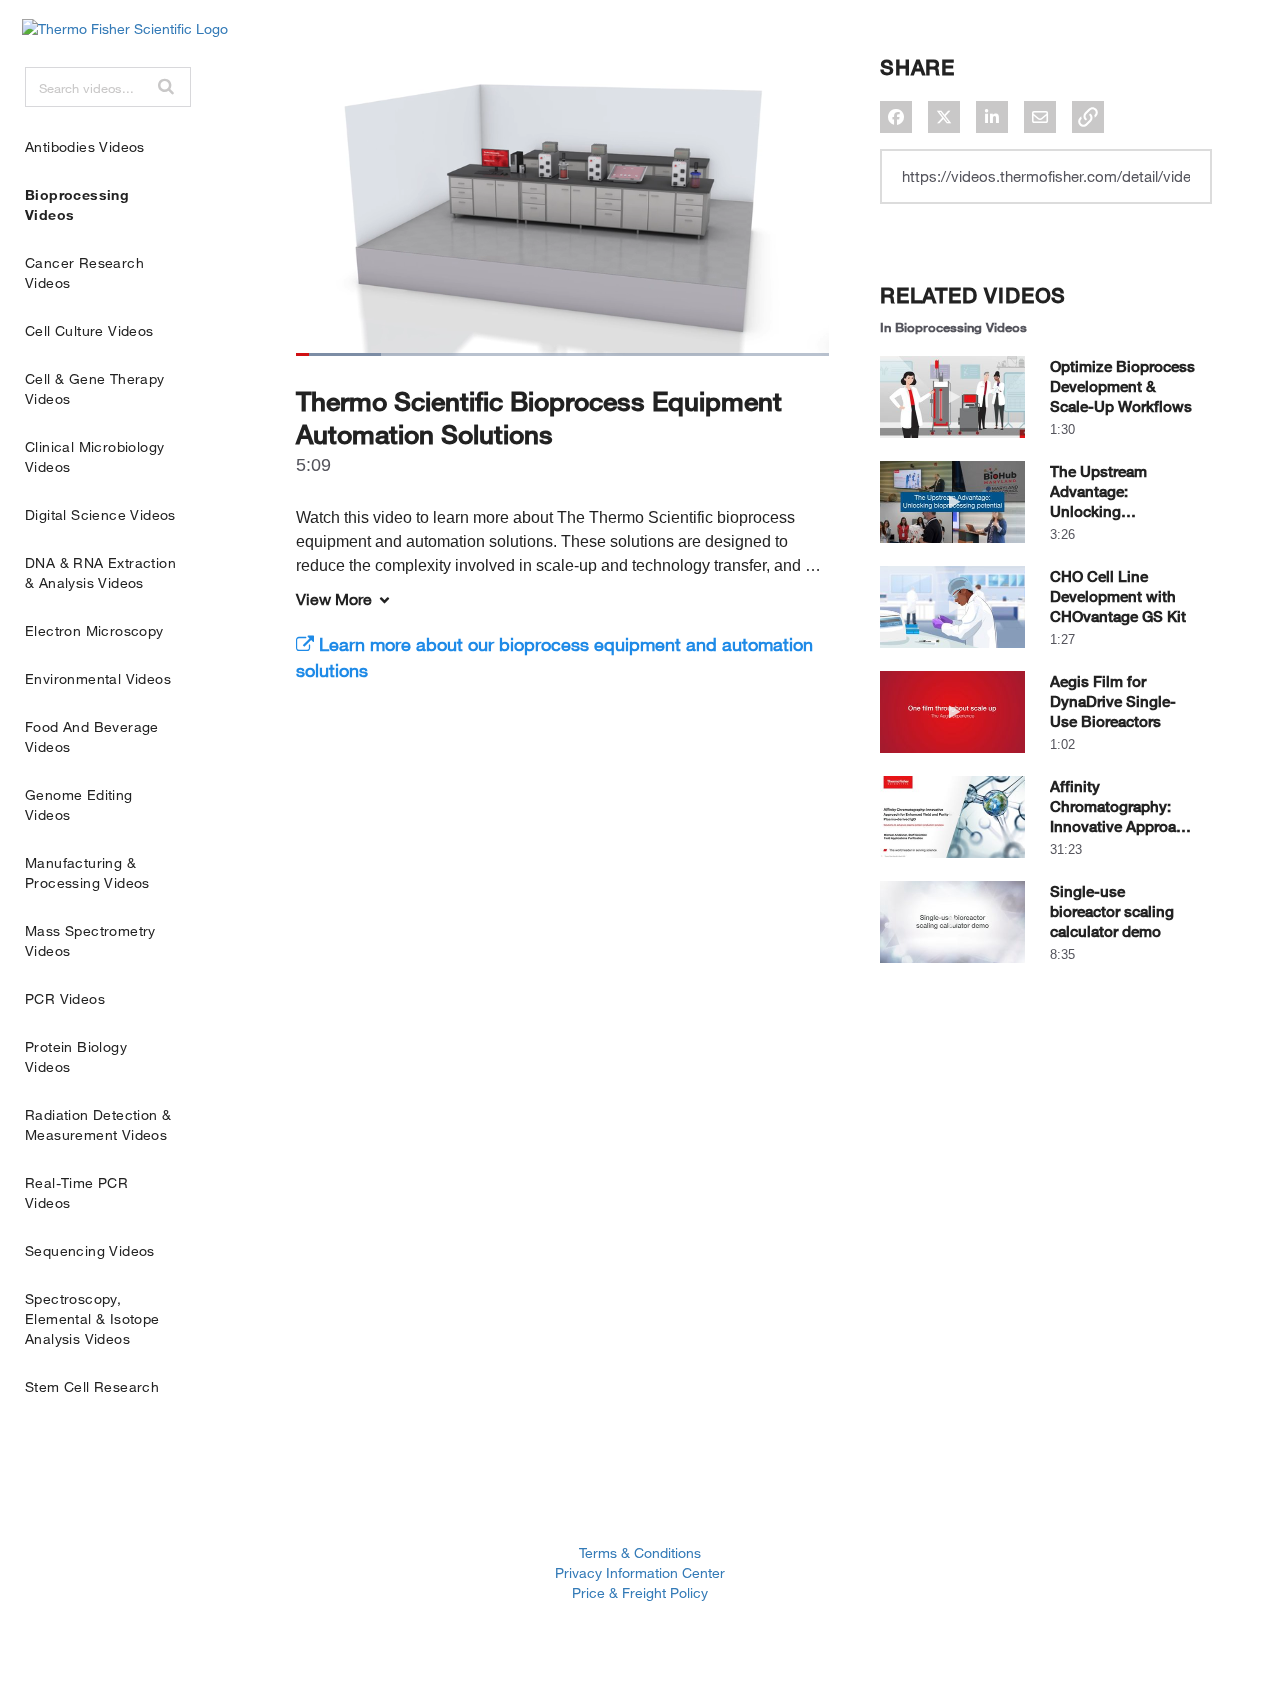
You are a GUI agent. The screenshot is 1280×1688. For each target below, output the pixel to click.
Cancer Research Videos (84, 272)
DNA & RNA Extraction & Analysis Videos (100, 572)
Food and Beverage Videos (92, 736)
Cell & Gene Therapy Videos (95, 388)
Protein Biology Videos (76, 1056)
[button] (166, 86)
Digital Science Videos (100, 514)
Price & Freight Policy (640, 1592)
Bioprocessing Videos (77, 204)
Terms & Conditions (640, 1552)
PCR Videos (65, 998)
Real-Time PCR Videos (76, 1192)
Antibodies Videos (85, 146)
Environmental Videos (98, 678)
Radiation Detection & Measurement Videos (98, 1124)
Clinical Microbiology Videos (94, 456)
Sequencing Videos (90, 1250)
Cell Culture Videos (89, 330)
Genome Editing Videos (79, 804)
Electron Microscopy (94, 630)
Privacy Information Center (640, 1572)
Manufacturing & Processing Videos (87, 872)
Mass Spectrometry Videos (90, 940)
